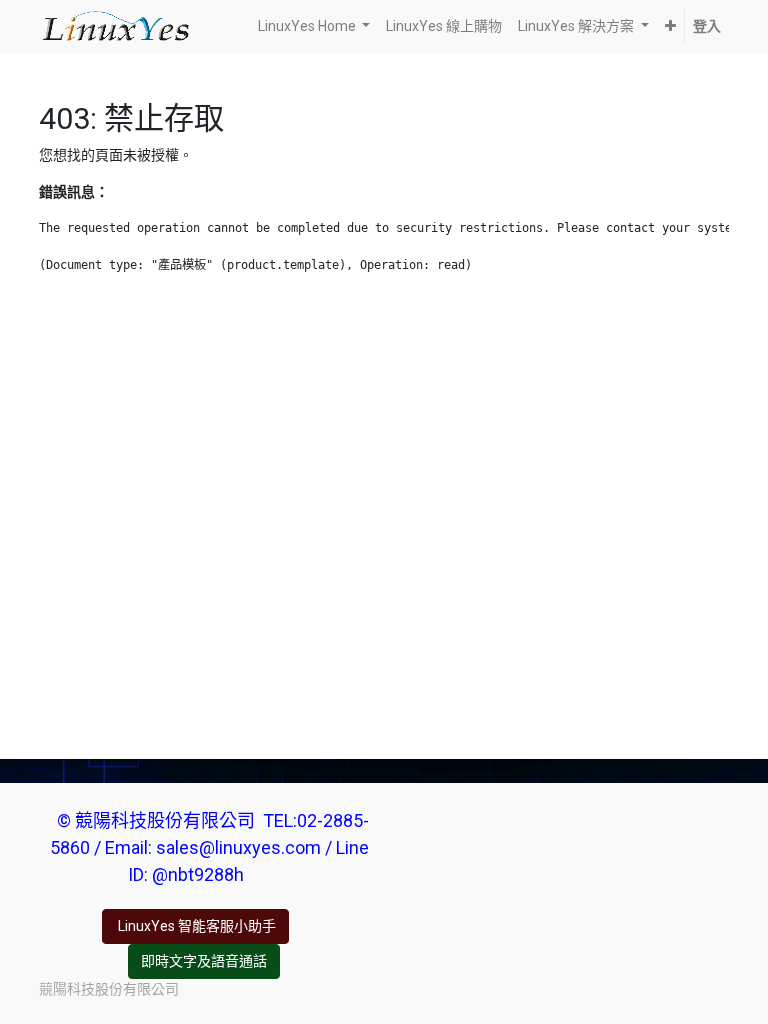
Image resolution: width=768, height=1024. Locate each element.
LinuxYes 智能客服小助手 (195, 926)
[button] (670, 26)
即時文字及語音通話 (204, 961)
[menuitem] (444, 26)
